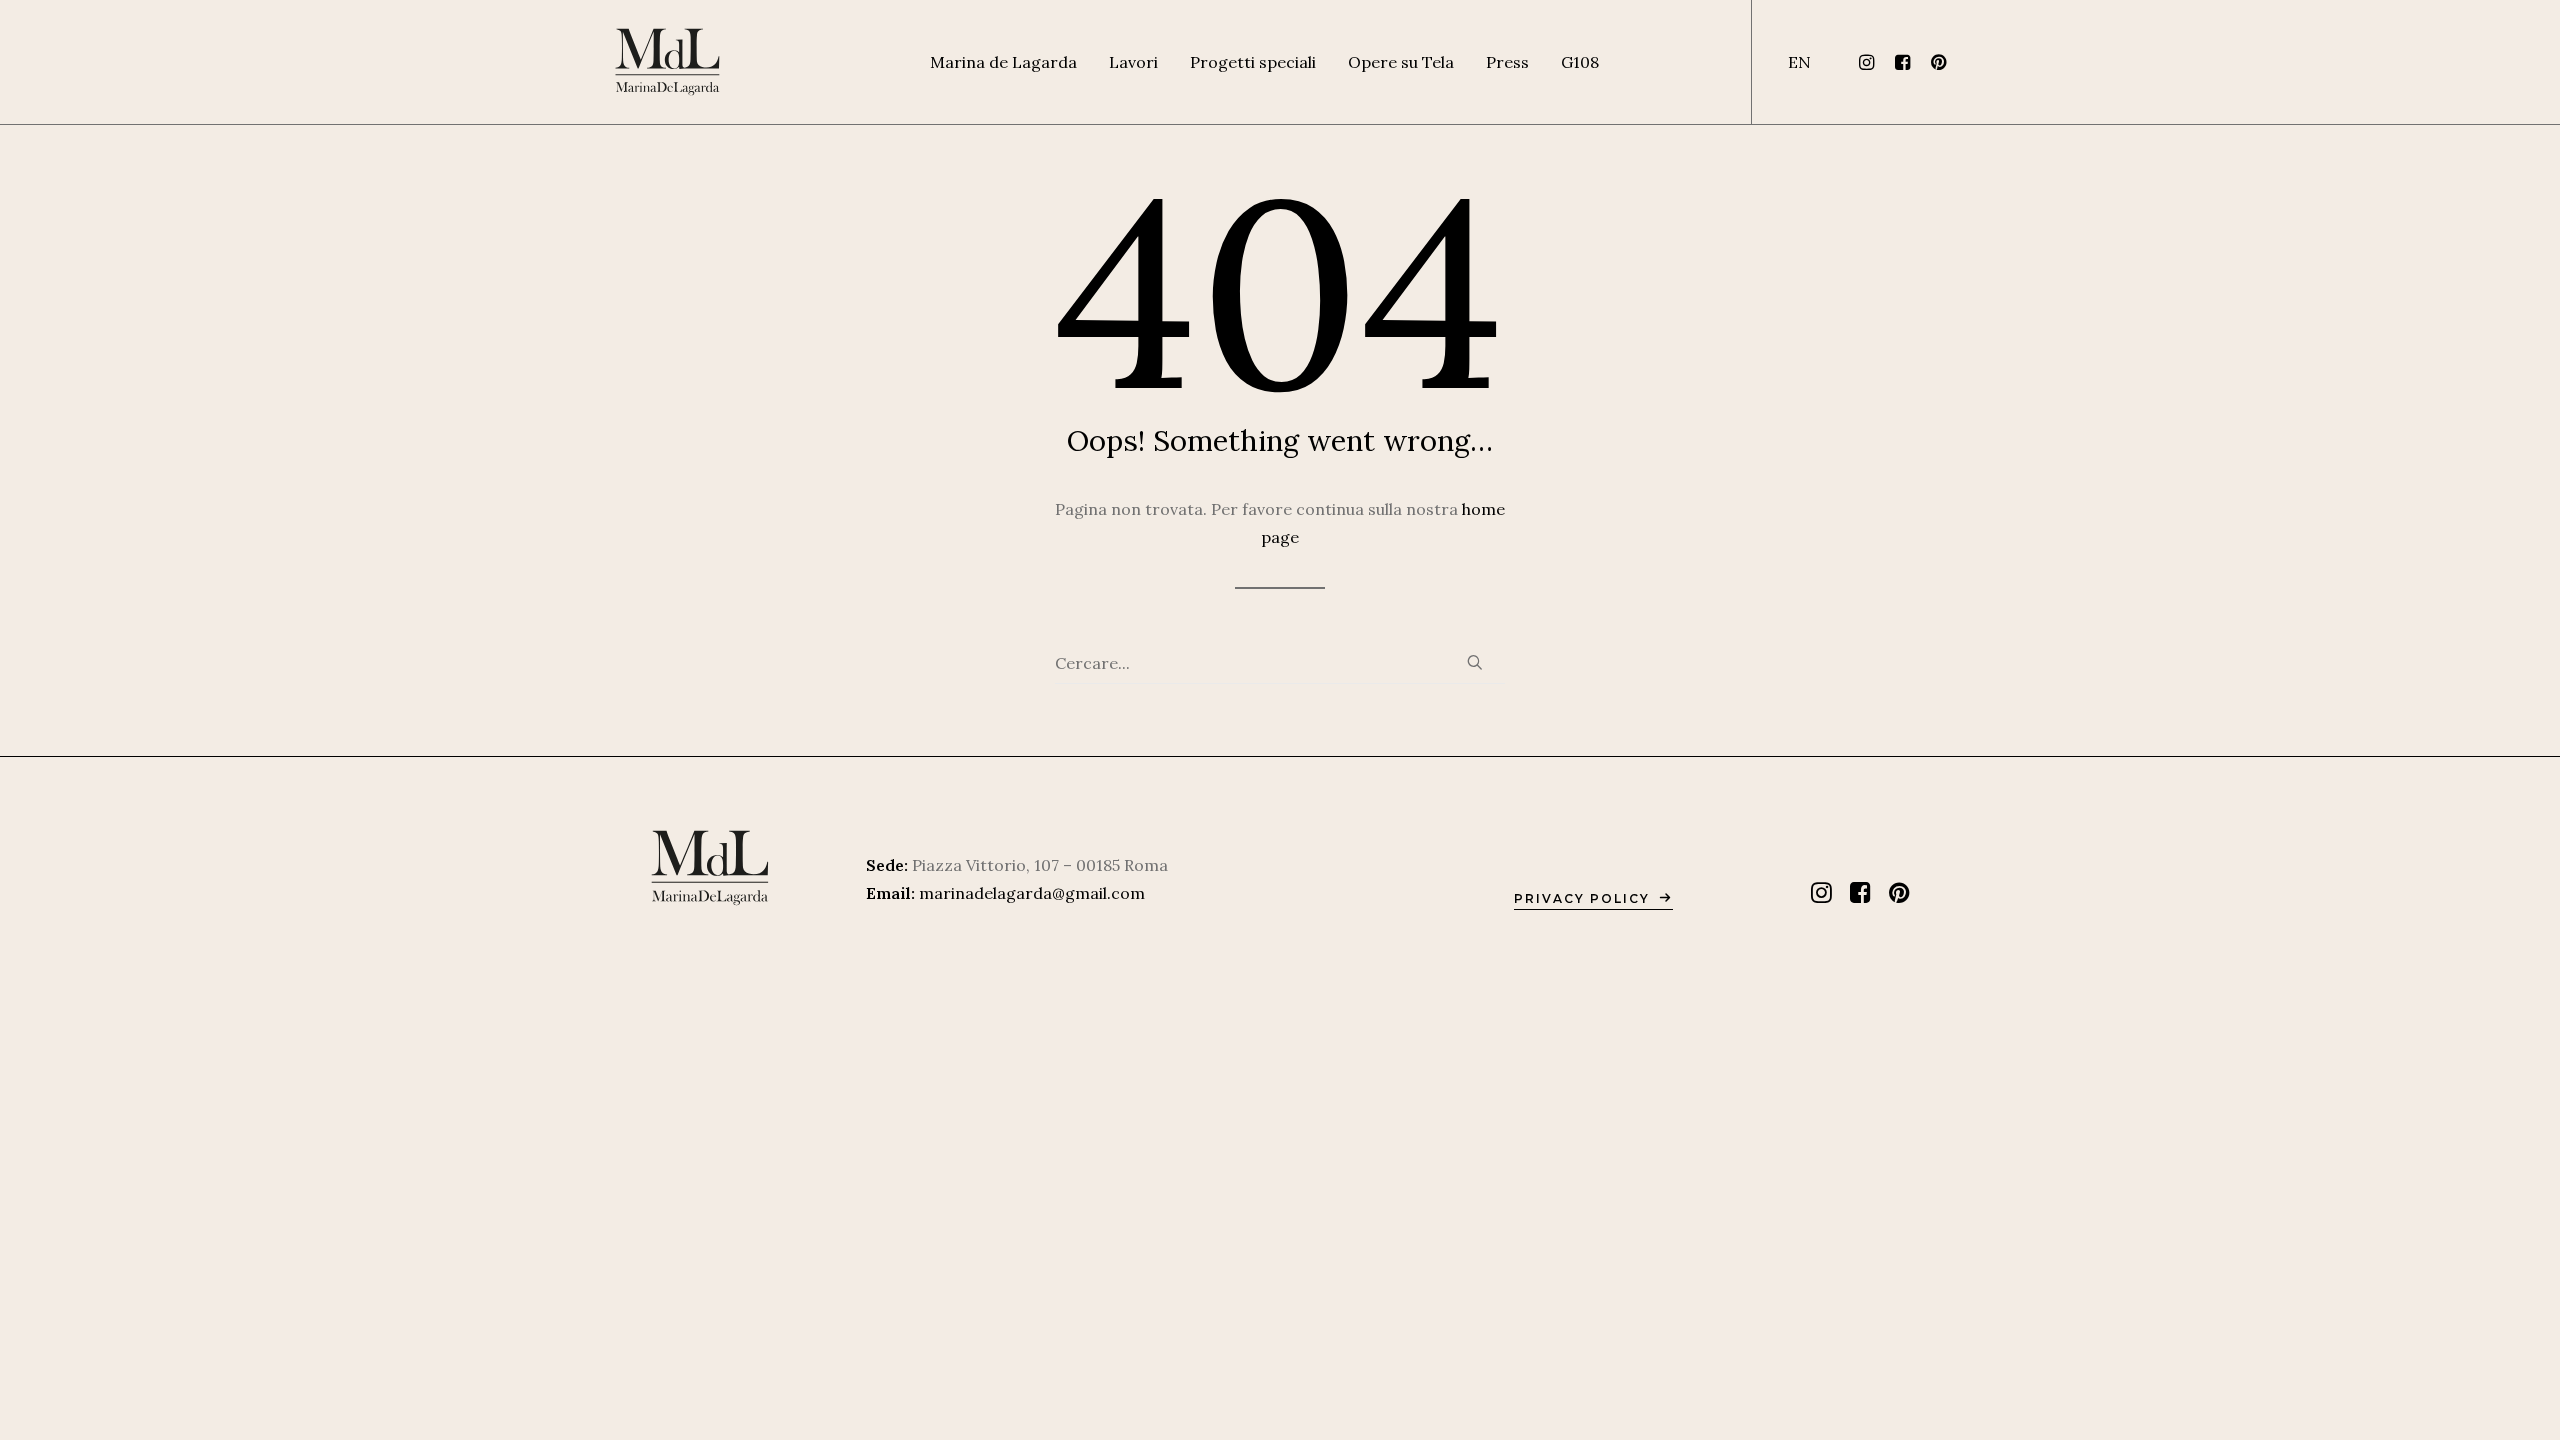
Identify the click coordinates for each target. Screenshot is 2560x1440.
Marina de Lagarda (1003, 62)
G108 (1580, 62)
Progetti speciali (1253, 62)
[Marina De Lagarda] (667, 62)
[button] (1869, 62)
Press (1507, 62)
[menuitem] (1003, 62)
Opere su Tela (1401, 62)
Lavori (1133, 62)
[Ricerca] (1280, 663)
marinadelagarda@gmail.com (1032, 893)
